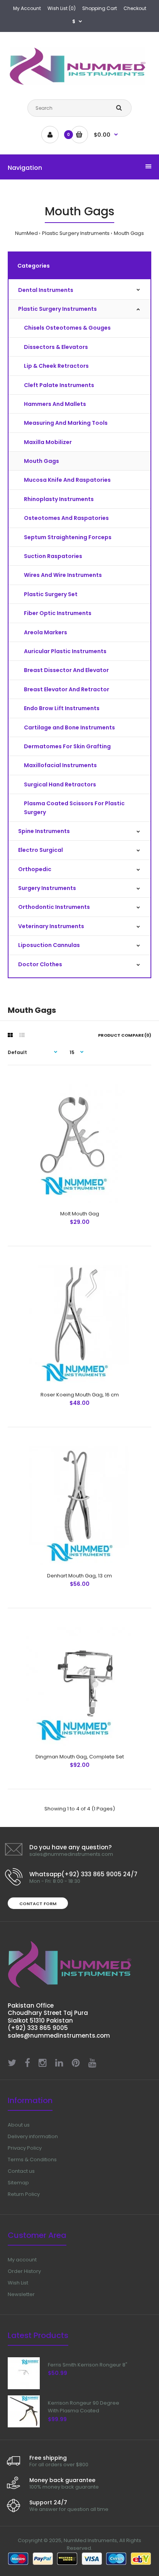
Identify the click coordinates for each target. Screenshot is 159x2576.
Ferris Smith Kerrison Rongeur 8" (88, 2365)
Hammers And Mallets (55, 404)
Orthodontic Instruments (54, 907)
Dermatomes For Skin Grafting (67, 746)
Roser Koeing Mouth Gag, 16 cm (80, 1395)
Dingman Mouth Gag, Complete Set (80, 1757)
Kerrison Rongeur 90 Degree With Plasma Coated (84, 2407)
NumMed (26, 233)
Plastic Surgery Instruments (76, 233)
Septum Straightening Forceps (68, 537)
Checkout (135, 8)
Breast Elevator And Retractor (67, 689)
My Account (27, 8)
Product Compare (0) (125, 1035)
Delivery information (33, 2136)
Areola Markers (46, 632)
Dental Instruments (46, 290)
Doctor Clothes (40, 964)
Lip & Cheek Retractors (56, 366)
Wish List (18, 2283)
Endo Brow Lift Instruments (62, 708)
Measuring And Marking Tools (66, 423)
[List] (22, 1035)
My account (22, 2260)
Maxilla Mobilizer (48, 442)
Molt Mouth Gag (80, 1214)
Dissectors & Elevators (56, 347)
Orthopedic (35, 869)
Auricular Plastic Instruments (65, 651)
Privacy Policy (25, 2148)
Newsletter (21, 2294)
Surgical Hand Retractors (60, 784)
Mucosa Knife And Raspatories (67, 480)
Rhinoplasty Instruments (59, 499)
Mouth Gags (129, 233)
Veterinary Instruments (51, 926)
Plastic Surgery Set (51, 594)
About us (19, 2125)
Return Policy (24, 2194)
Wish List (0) (62, 8)
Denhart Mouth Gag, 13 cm (79, 1576)
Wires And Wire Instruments (63, 575)
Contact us (21, 2171)
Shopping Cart (100, 8)
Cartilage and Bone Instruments (69, 727)
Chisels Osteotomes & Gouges (67, 328)
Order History (24, 2271)
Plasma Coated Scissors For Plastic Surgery (74, 808)
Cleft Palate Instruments (59, 385)
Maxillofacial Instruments (60, 765)
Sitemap (18, 2183)
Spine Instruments (44, 831)
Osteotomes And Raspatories (66, 518)
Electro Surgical (41, 850)
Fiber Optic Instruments (58, 613)
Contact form (38, 1904)
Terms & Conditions (32, 2160)
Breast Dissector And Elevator (66, 670)
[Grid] (10, 1035)
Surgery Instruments (47, 888)
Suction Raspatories (53, 556)
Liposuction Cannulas (49, 945)
